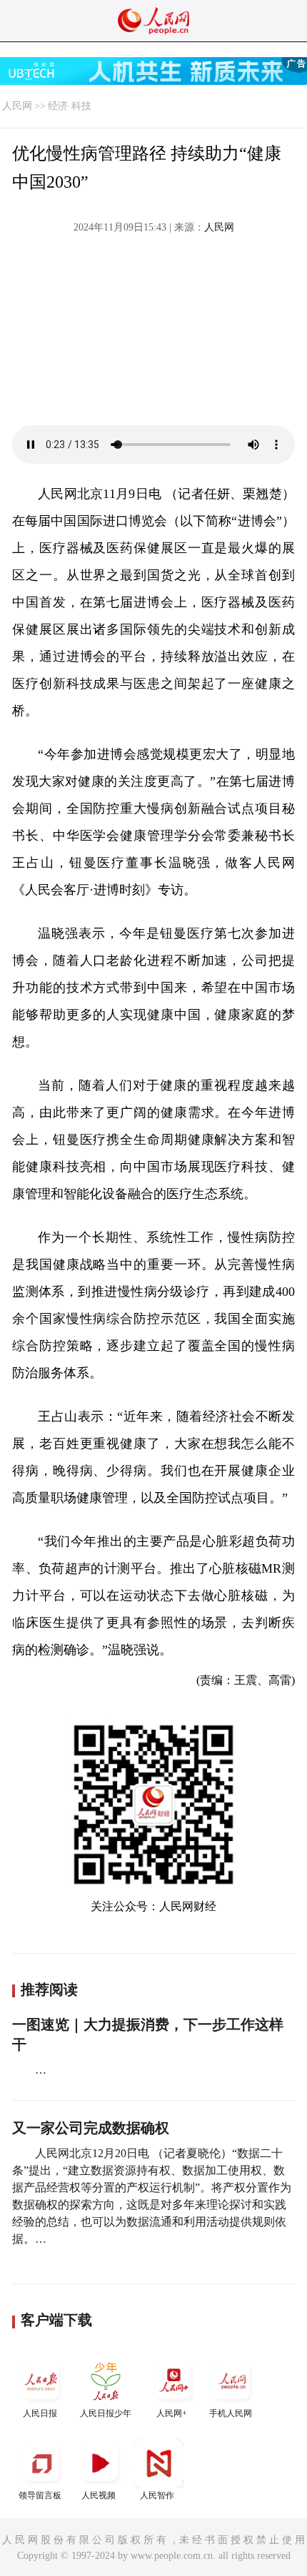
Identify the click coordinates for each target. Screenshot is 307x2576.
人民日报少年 (106, 2413)
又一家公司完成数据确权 (91, 2128)
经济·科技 (70, 106)
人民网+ (172, 2413)
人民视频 (99, 2495)
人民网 (17, 106)
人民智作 (157, 2495)
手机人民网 (231, 2413)
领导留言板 (40, 2495)
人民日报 (40, 2413)
